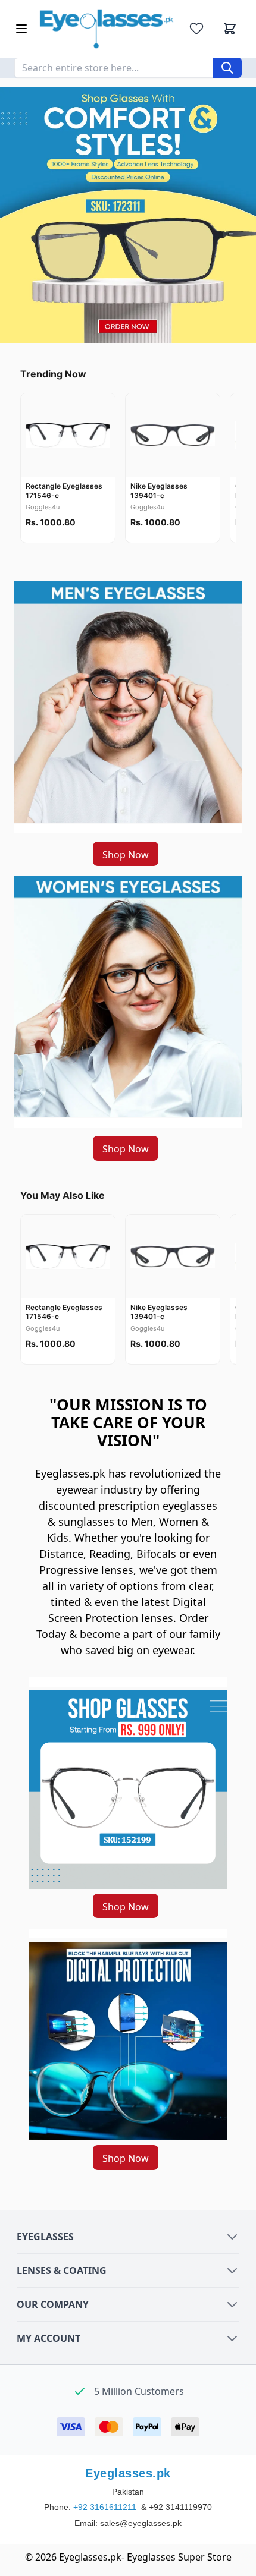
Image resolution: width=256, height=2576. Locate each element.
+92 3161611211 (106, 2507)
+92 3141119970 (180, 2507)
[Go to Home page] (107, 29)
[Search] (227, 68)
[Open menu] (21, 29)
